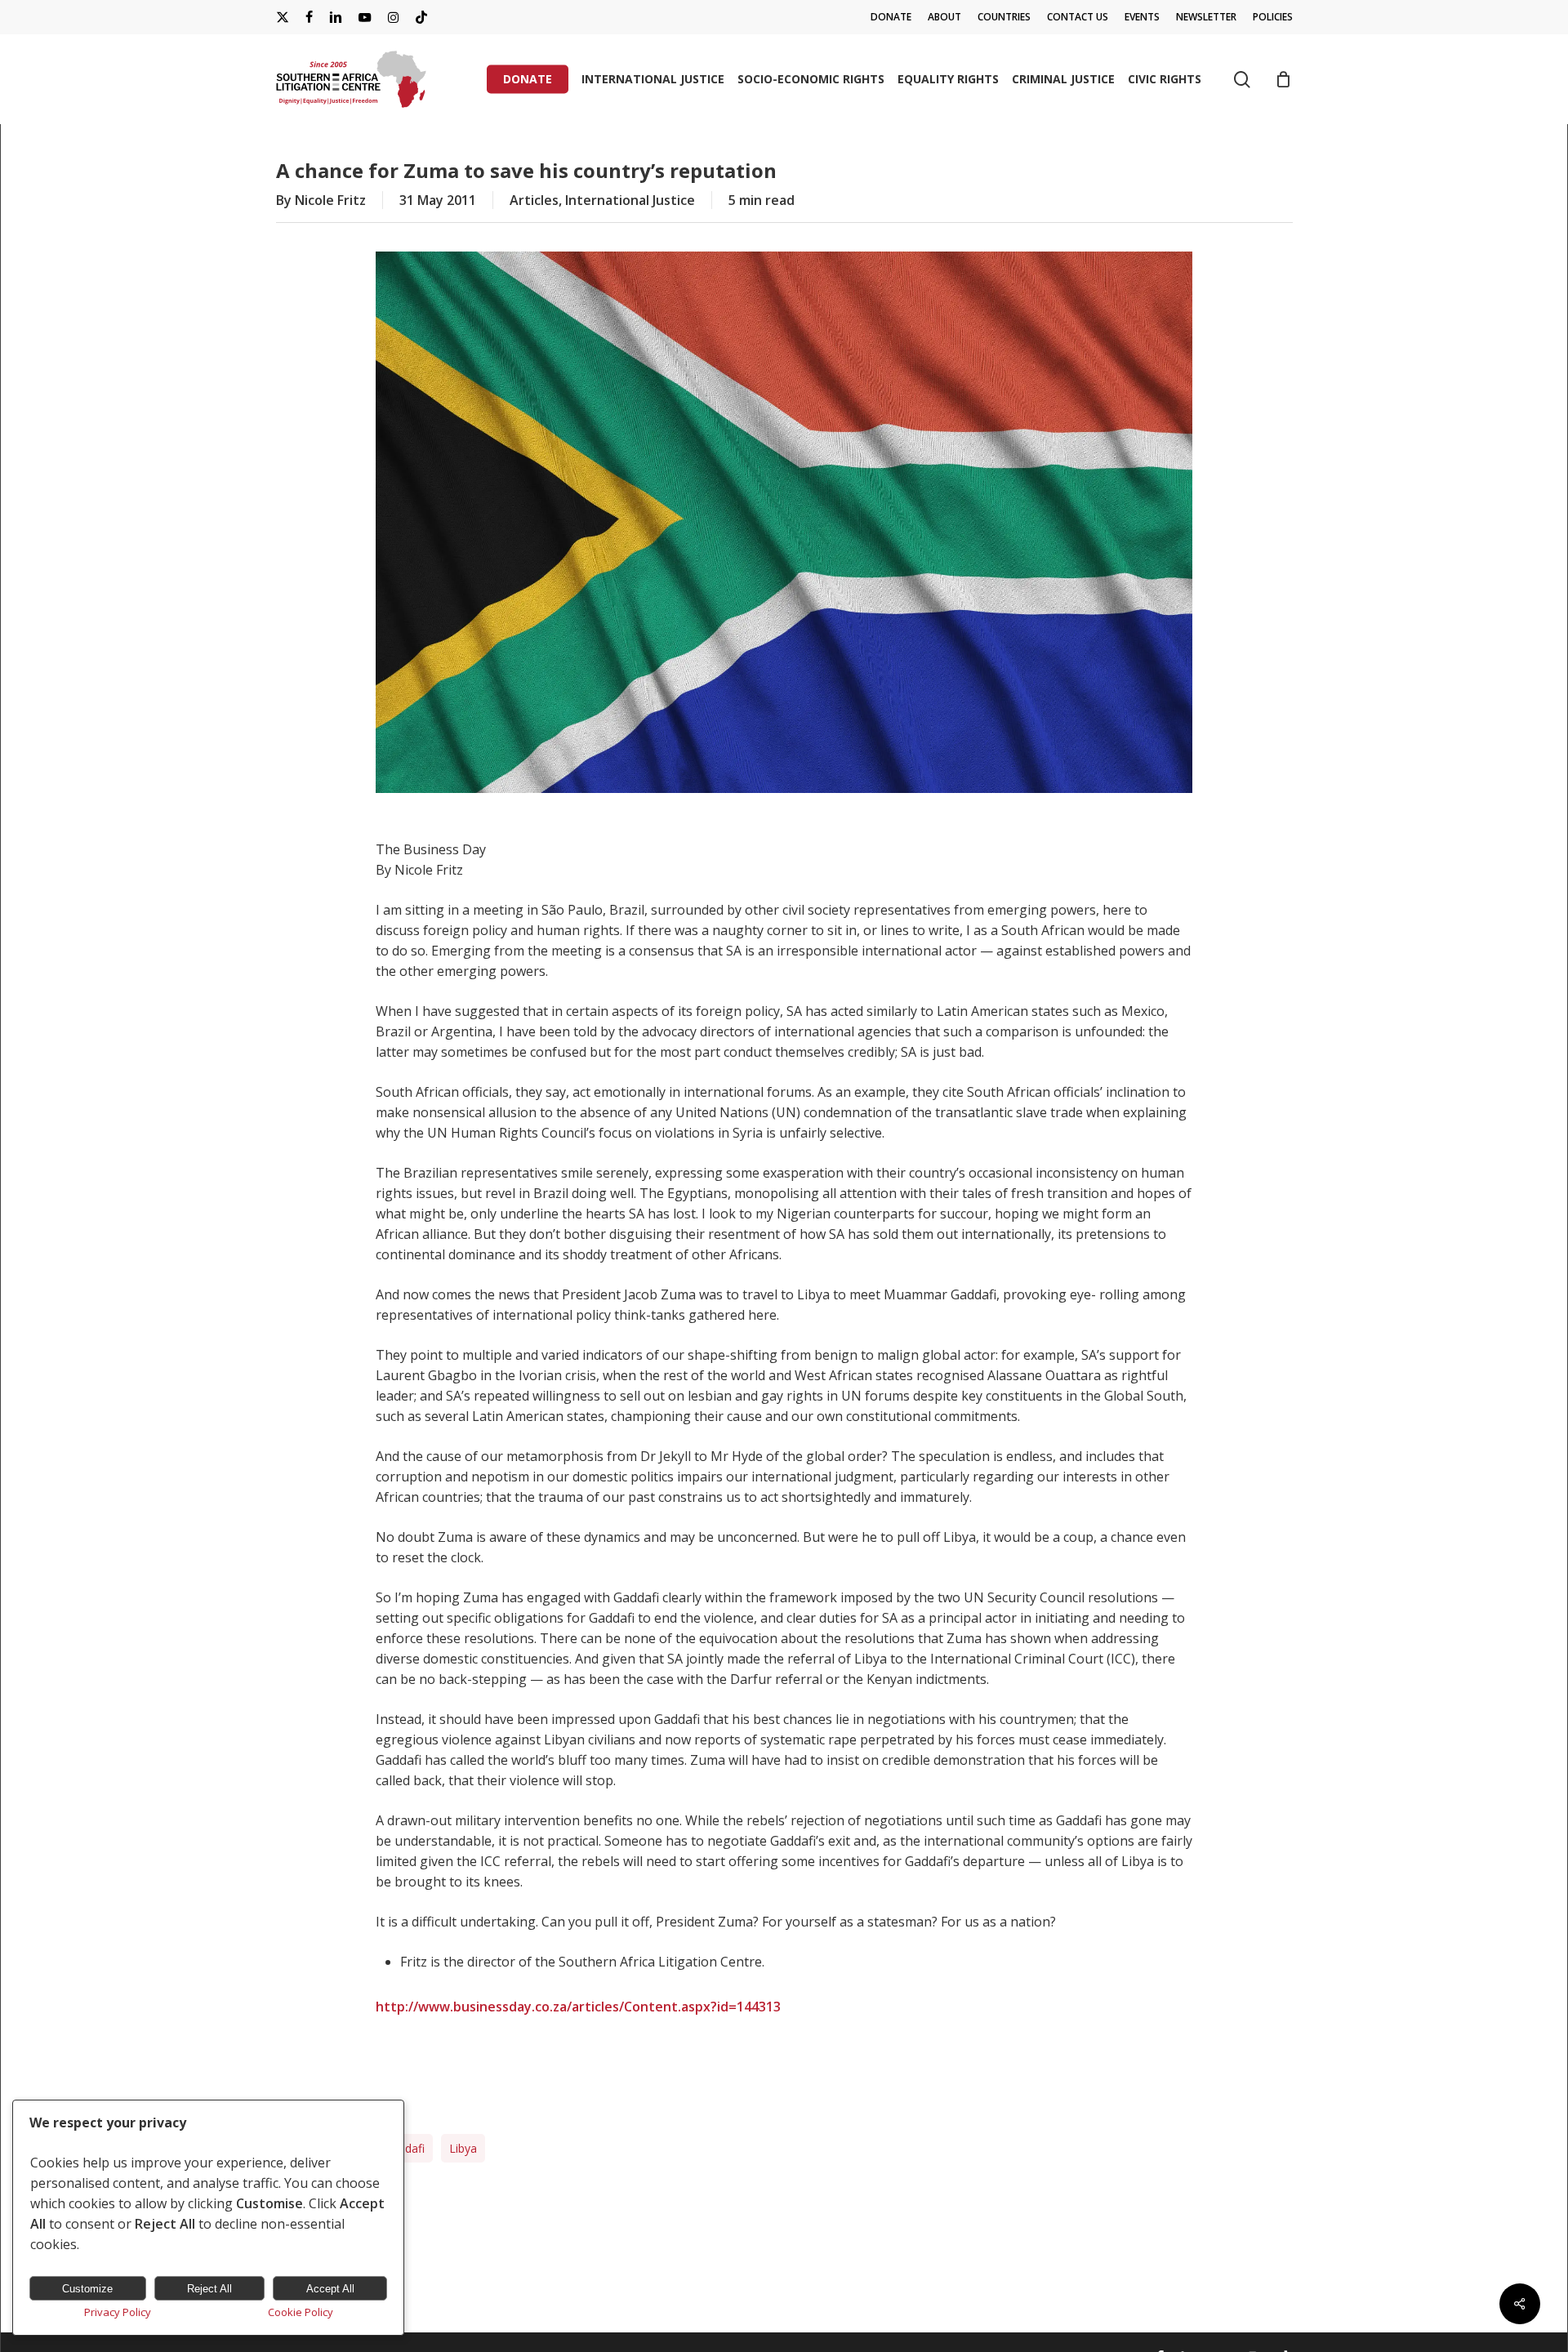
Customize (87, 2289)
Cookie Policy (301, 2312)
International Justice (630, 200)
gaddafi (404, 2148)
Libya (463, 2148)
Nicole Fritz (330, 200)
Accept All (330, 2289)
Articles (534, 200)
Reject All (209, 2289)
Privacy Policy (118, 2312)
